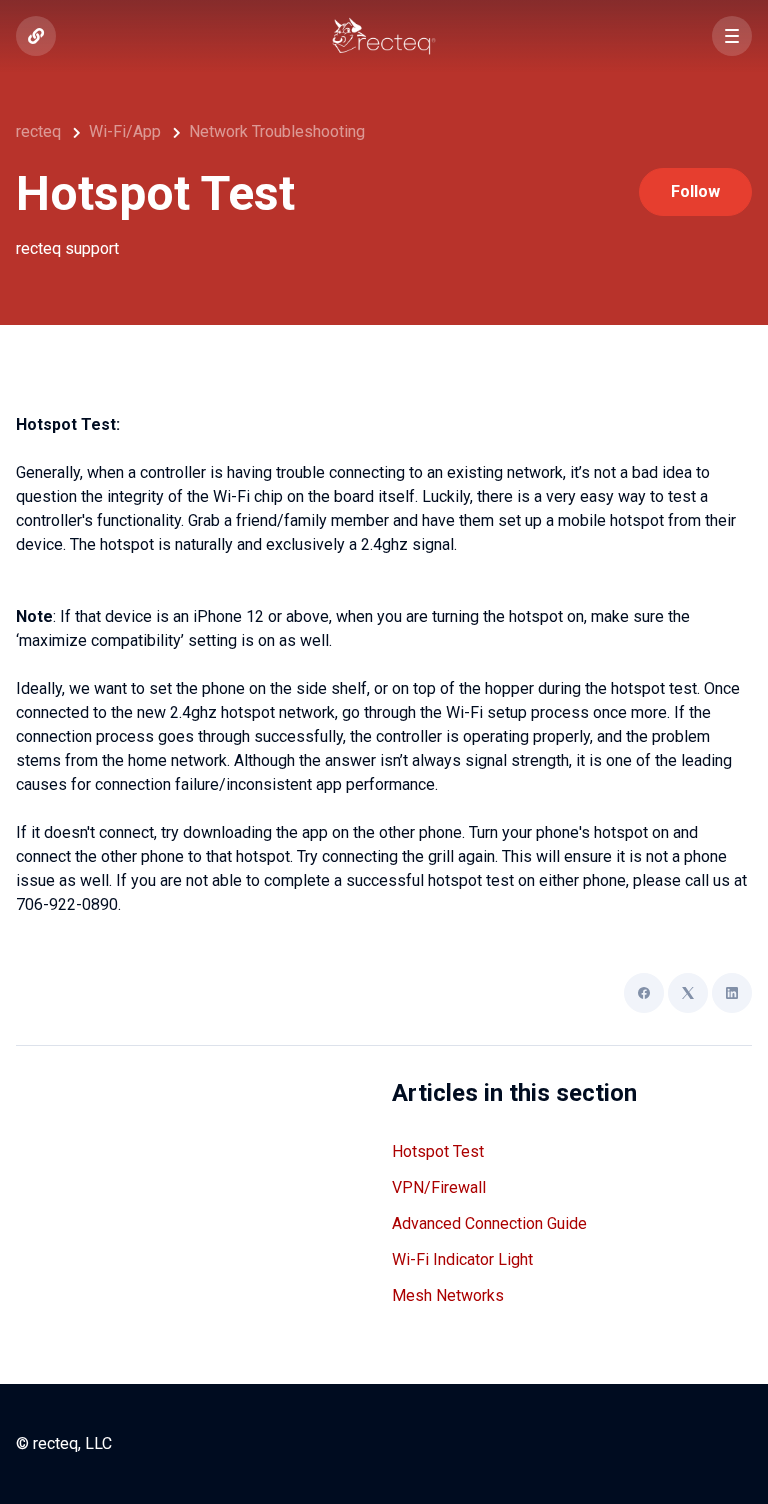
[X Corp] (688, 993)
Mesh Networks (448, 1295)
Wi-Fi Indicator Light (462, 1259)
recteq (38, 131)
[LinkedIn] (732, 993)
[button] (732, 36)
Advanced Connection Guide (489, 1223)
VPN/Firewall (439, 1187)
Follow (695, 191)
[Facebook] (644, 993)
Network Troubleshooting (277, 131)
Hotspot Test (438, 1151)
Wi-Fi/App (125, 131)
